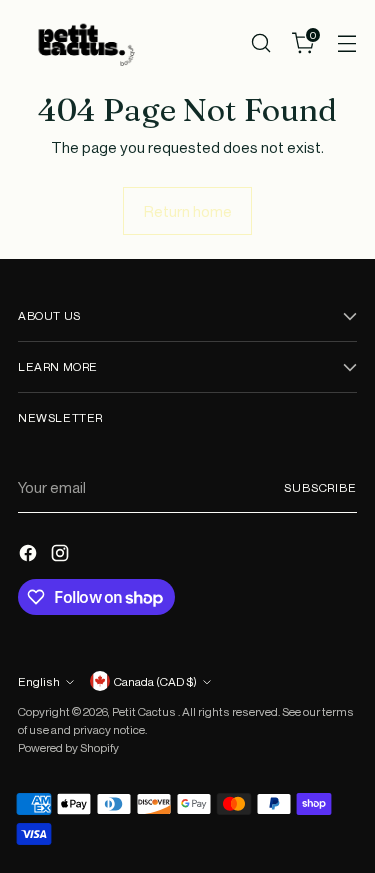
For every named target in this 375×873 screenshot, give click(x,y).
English (39, 681)
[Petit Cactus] (83, 42)
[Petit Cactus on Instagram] (62, 556)
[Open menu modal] (346, 42)
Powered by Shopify (68, 747)
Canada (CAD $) (155, 681)
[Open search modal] (260, 42)
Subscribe (320, 487)
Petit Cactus (145, 711)
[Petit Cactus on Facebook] (30, 556)
